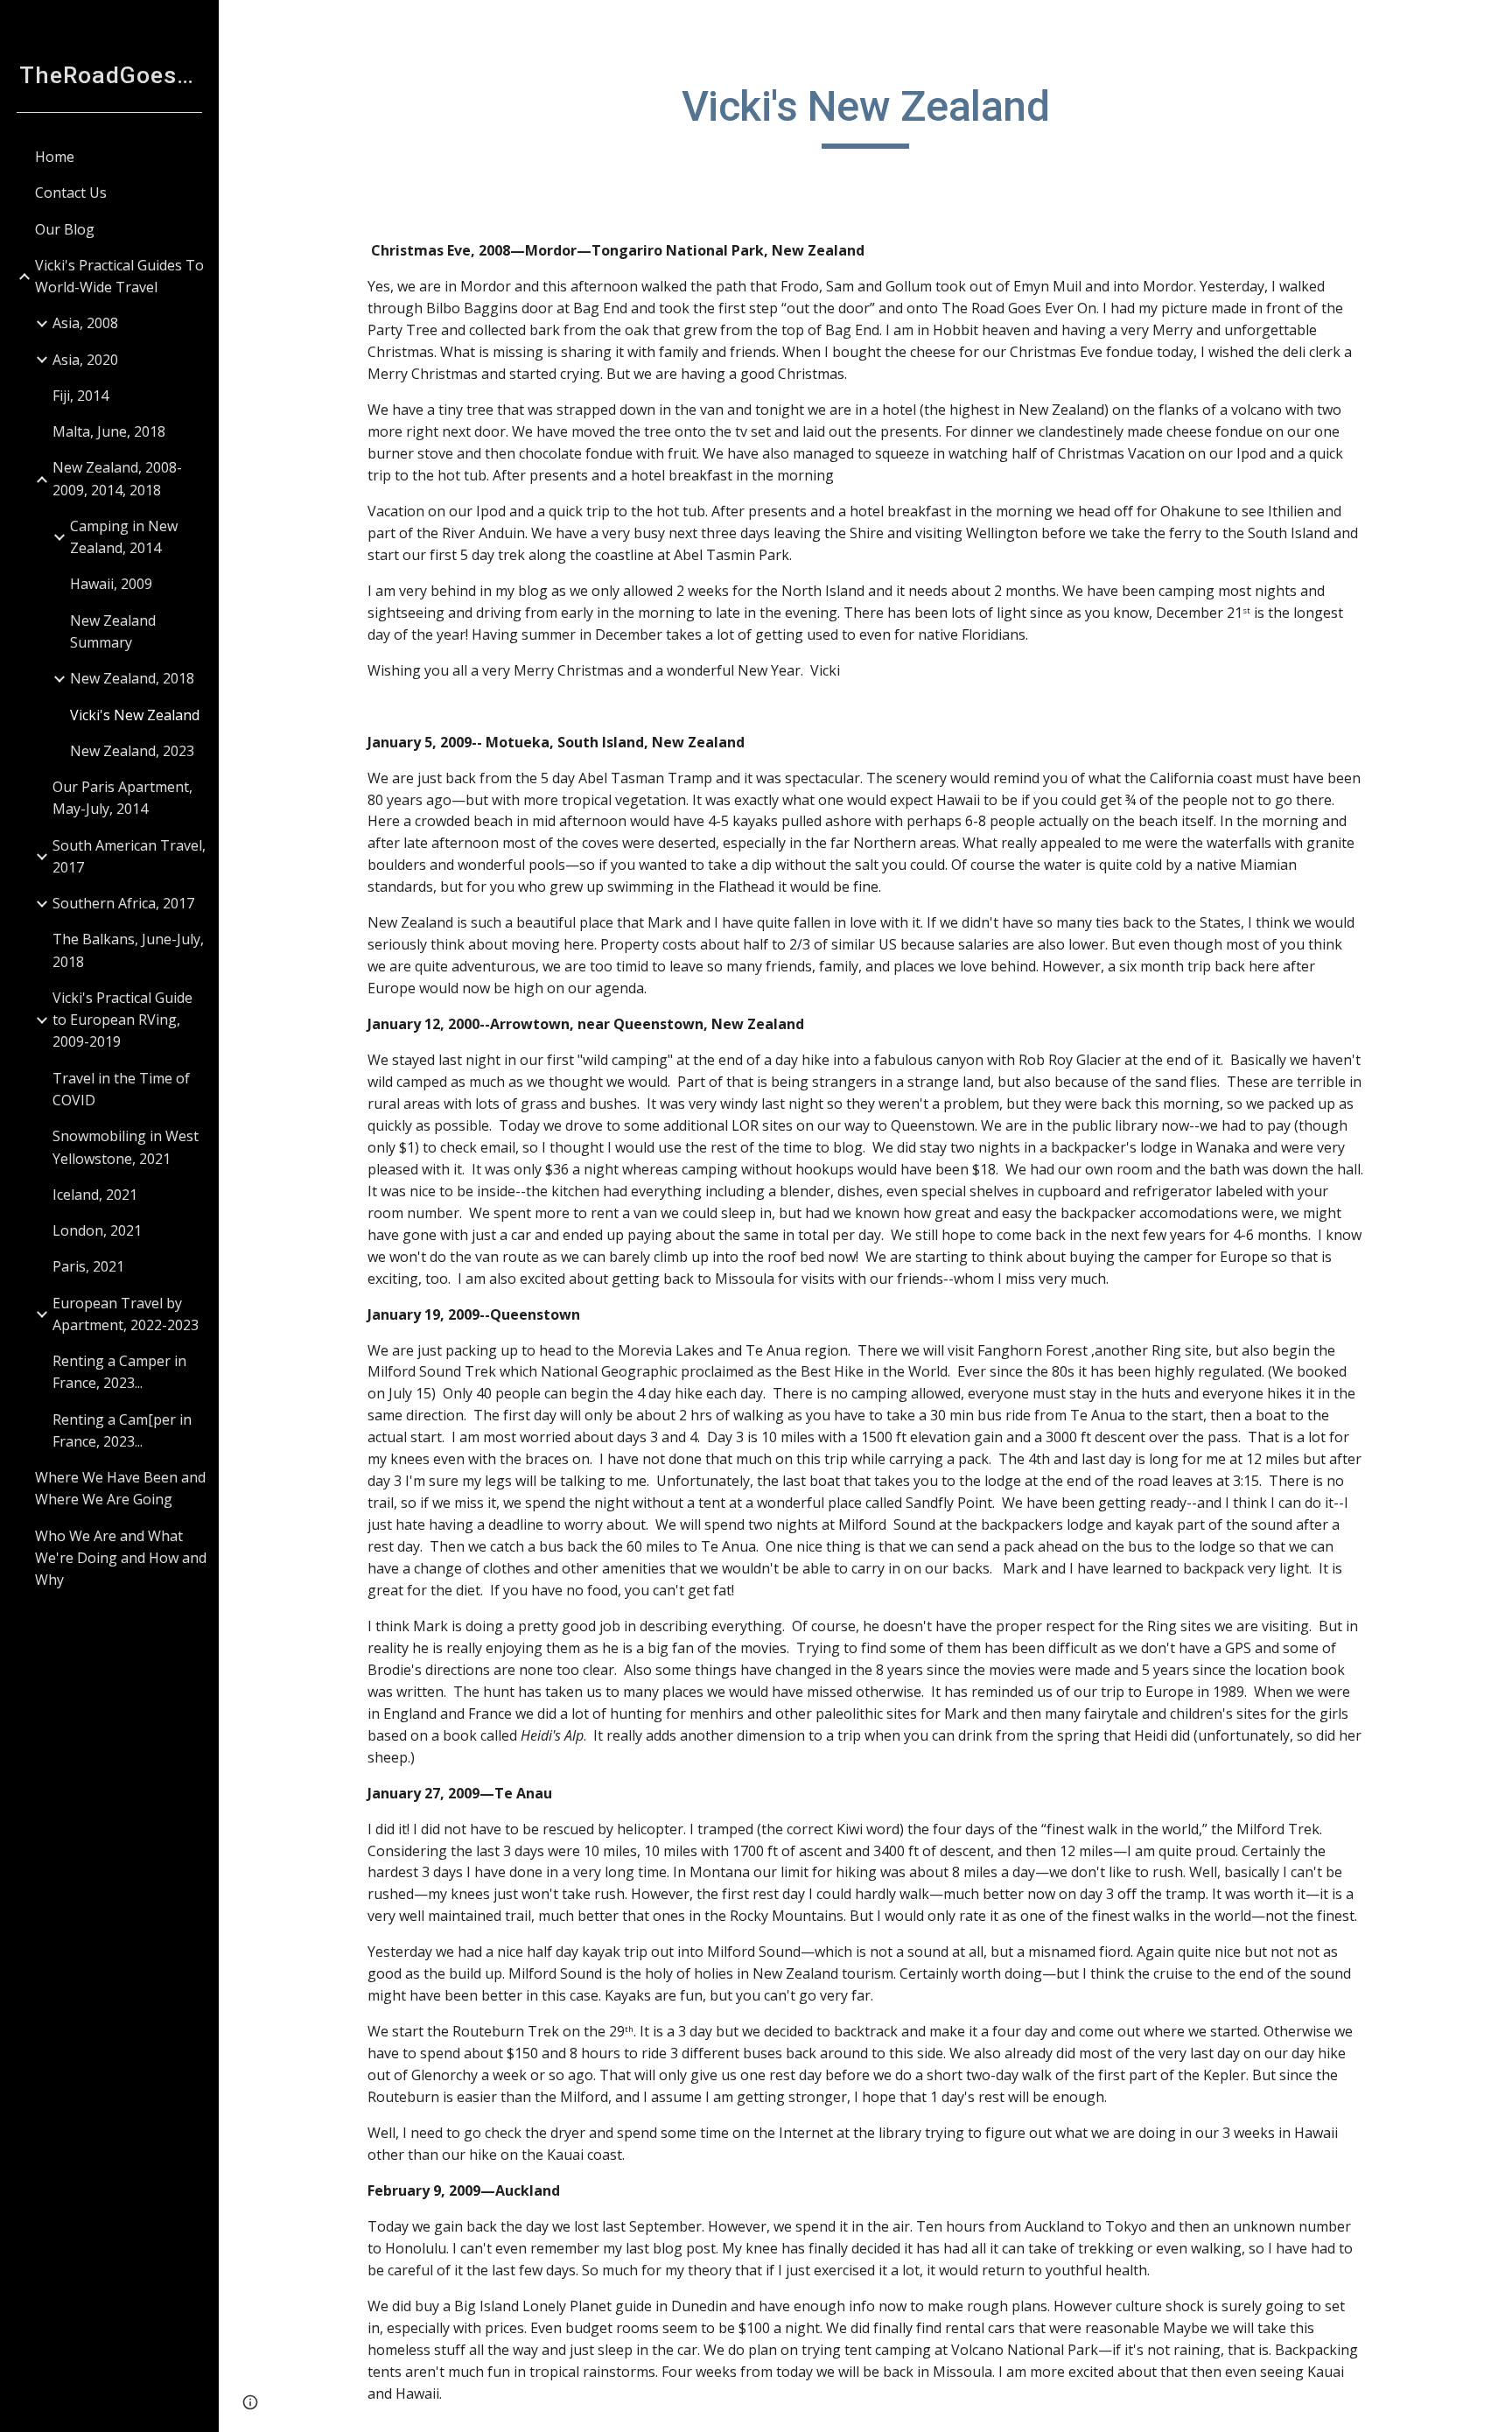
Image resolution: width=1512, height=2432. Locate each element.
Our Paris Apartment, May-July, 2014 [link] (122, 798)
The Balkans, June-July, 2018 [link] (128, 950)
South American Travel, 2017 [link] (129, 856)
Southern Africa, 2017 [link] (123, 903)
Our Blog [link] (65, 229)
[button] (1491, 25)
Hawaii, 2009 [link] (111, 584)
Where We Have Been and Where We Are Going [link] (120, 1488)
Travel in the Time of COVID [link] (121, 1089)
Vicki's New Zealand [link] (135, 715)
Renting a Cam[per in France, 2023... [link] (122, 1430)
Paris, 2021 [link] (88, 1266)
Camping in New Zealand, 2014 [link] (124, 537)
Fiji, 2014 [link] (80, 396)
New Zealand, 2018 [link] (132, 678)
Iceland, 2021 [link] (95, 1195)
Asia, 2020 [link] (85, 360)
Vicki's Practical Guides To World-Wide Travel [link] (119, 276)
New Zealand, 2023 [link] (132, 751)
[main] (865, 115)
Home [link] (55, 157)
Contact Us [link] (71, 193)
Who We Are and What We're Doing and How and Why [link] (121, 1558)
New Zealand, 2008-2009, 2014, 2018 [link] (117, 478)
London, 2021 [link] (97, 1230)
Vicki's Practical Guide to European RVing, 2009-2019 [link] (122, 1020)
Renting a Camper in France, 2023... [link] (119, 1372)
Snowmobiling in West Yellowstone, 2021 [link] (126, 1147)
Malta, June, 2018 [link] (109, 431)
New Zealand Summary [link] (113, 631)
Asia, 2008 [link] (85, 323)
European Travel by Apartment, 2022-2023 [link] (126, 1314)
